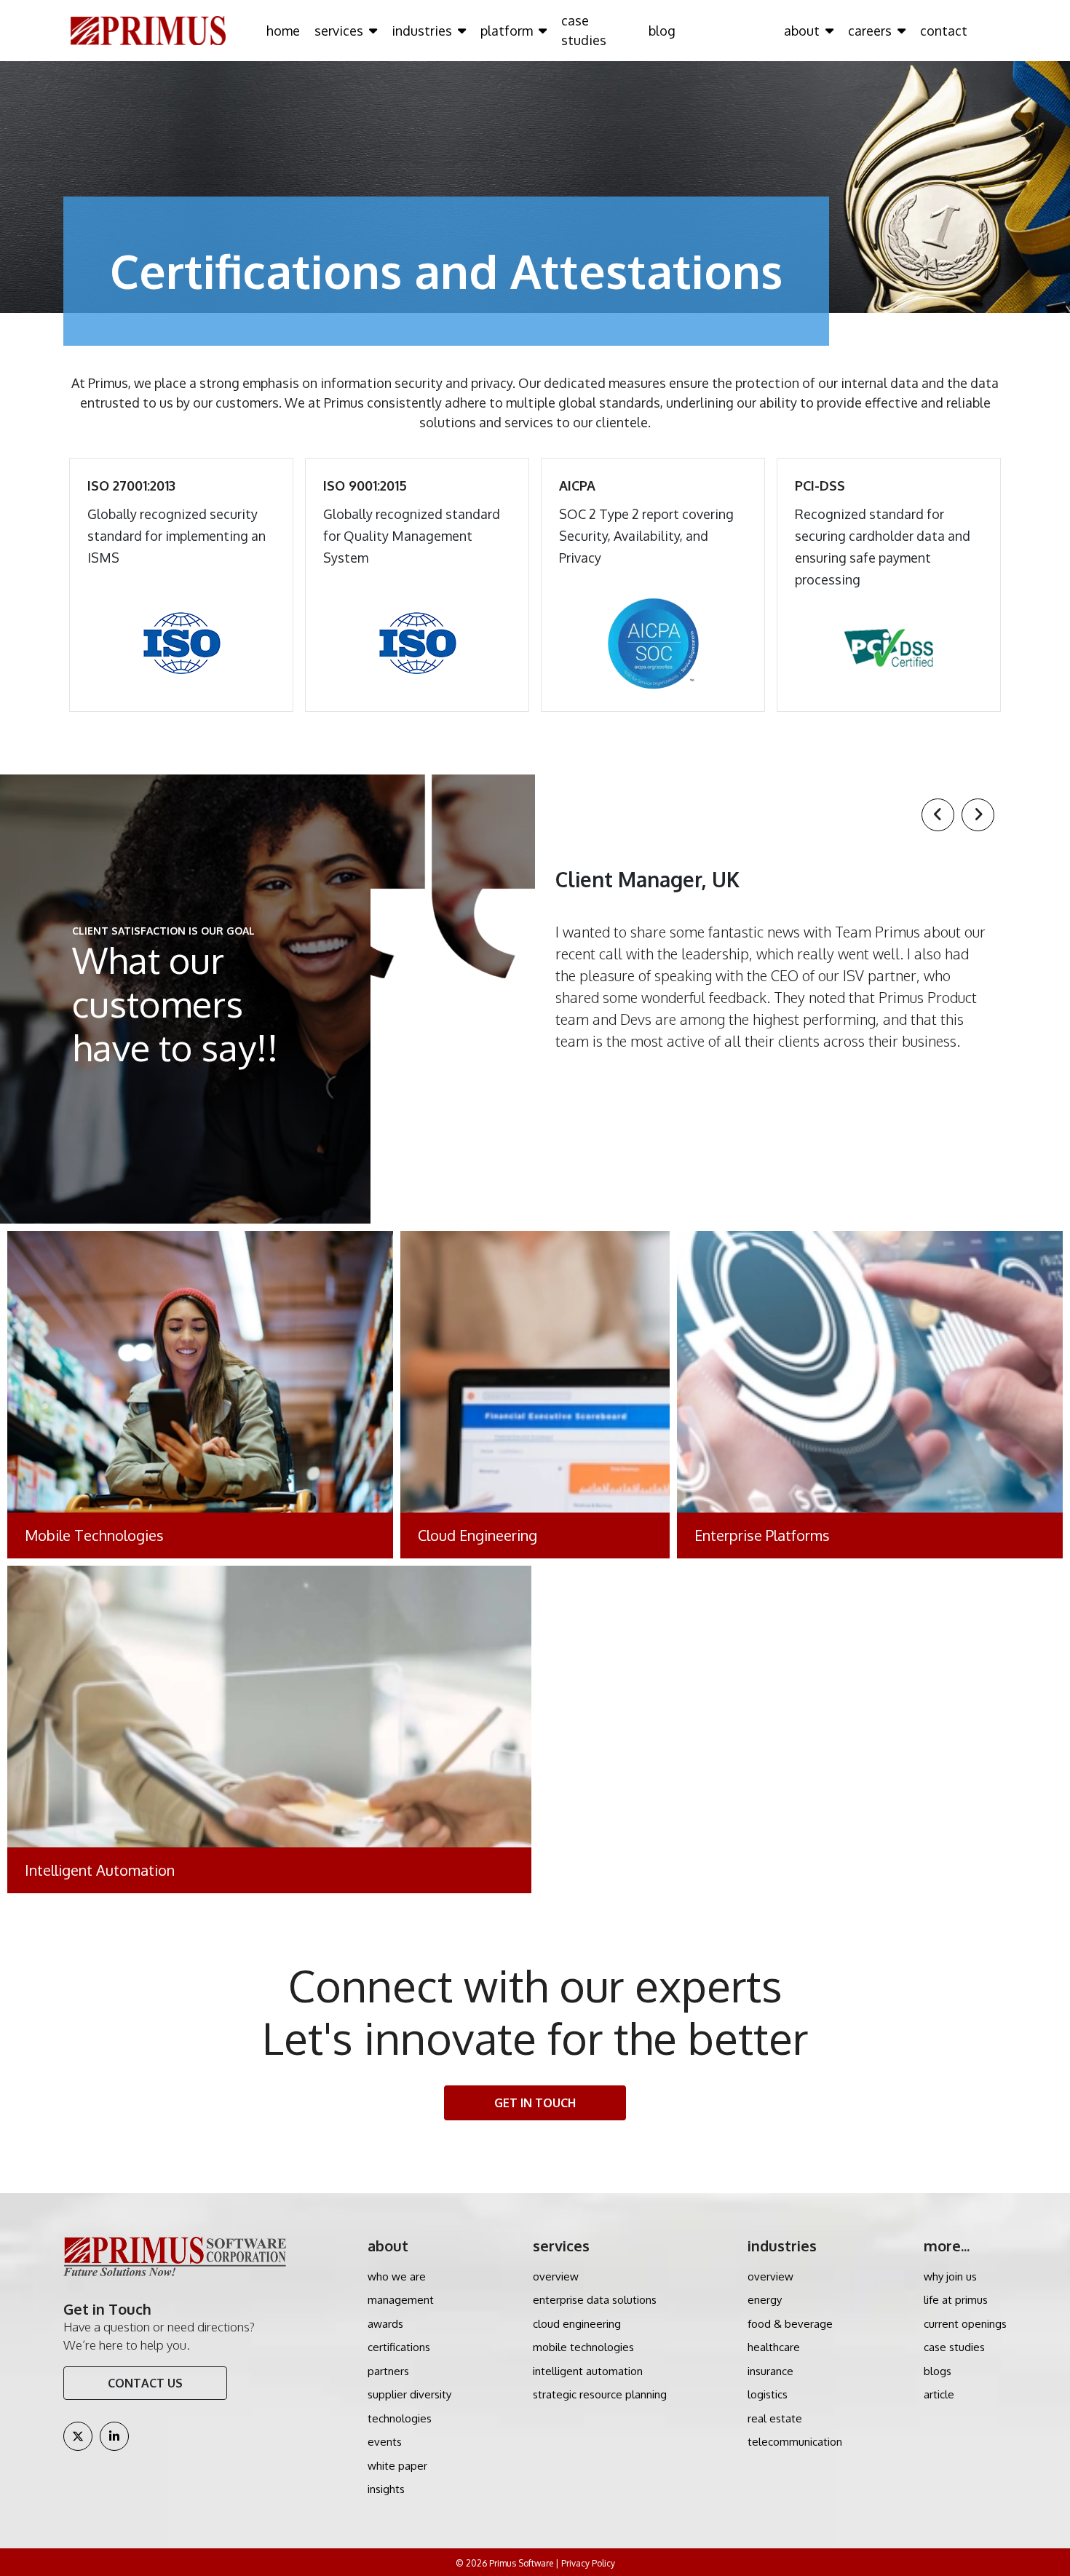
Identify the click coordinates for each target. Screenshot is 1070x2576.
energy (765, 2300)
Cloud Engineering (477, 1535)
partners (388, 2371)
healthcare (774, 2347)
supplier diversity (409, 2394)
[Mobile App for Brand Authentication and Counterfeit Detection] (200, 1395)
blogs (938, 2371)
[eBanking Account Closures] (269, 1729)
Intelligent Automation (100, 1870)
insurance (770, 2371)
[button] (938, 815)
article (939, 2394)
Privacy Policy (588, 2563)
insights (386, 2489)
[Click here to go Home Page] (148, 30)
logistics (768, 2394)
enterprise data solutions (595, 2300)
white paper (397, 2466)
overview (556, 2276)
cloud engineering (577, 2324)
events (385, 2442)
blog (662, 31)
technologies (400, 2418)
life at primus (956, 2300)
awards (385, 2324)
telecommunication (795, 2442)
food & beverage (790, 2324)
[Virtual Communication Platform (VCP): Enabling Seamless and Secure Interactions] (535, 1395)
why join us (950, 2276)
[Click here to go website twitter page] (78, 2436)
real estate (775, 2418)
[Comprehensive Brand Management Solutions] (870, 1395)
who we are (397, 2276)
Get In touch (535, 2103)
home (283, 31)
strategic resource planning (600, 2394)
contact (944, 31)
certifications (399, 2347)
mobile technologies (583, 2347)
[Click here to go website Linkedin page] (114, 2436)
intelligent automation (588, 2371)
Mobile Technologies (94, 1535)
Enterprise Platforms (762, 1535)
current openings (965, 2324)
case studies (584, 30)
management (401, 2300)
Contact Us (145, 2383)
